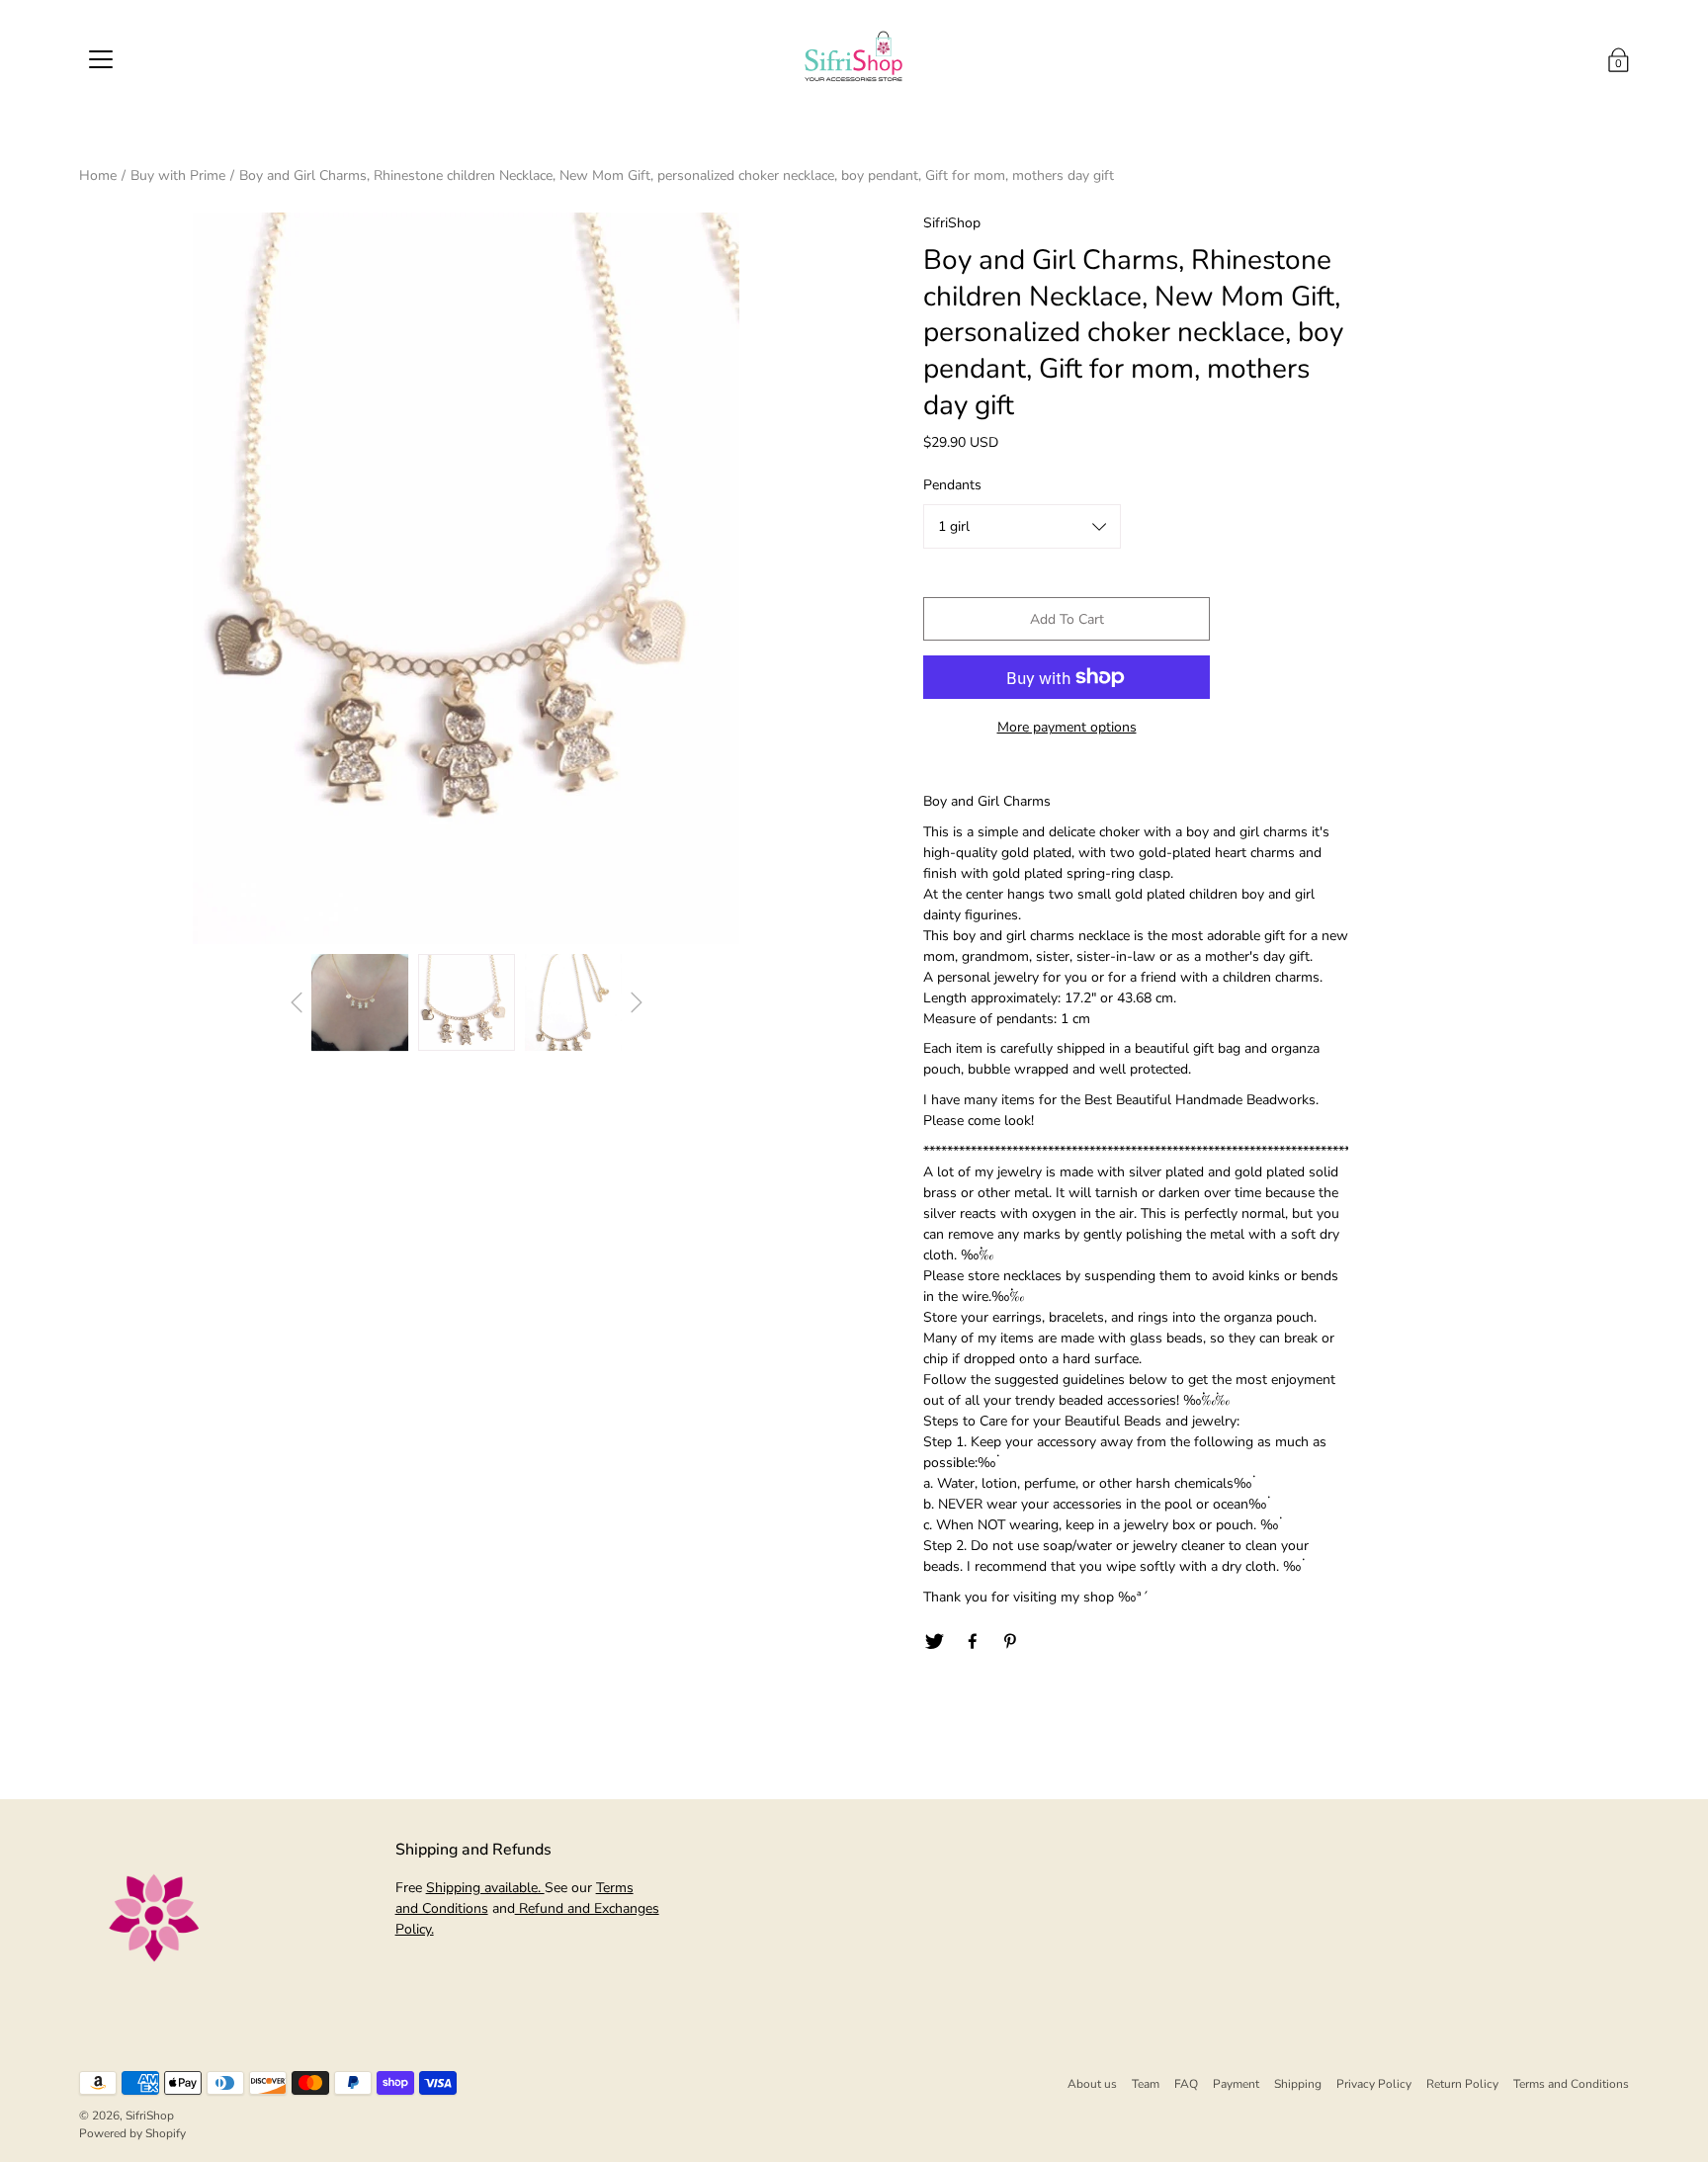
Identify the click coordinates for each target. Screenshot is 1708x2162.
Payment (1236, 2084)
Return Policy (1462, 2084)
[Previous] (297, 1002)
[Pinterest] (1011, 1642)
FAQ (1186, 2084)
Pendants (952, 485)
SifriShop (150, 2116)
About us (1092, 2084)
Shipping (1298, 2084)
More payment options (1067, 727)
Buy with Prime (178, 175)
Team (1146, 2084)
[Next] (637, 1002)
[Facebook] (973, 1642)
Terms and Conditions (1571, 2084)
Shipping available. (485, 1888)
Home (98, 175)
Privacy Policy (1374, 2084)
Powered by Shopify (132, 2133)
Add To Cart (1067, 619)
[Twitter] (934, 1642)
